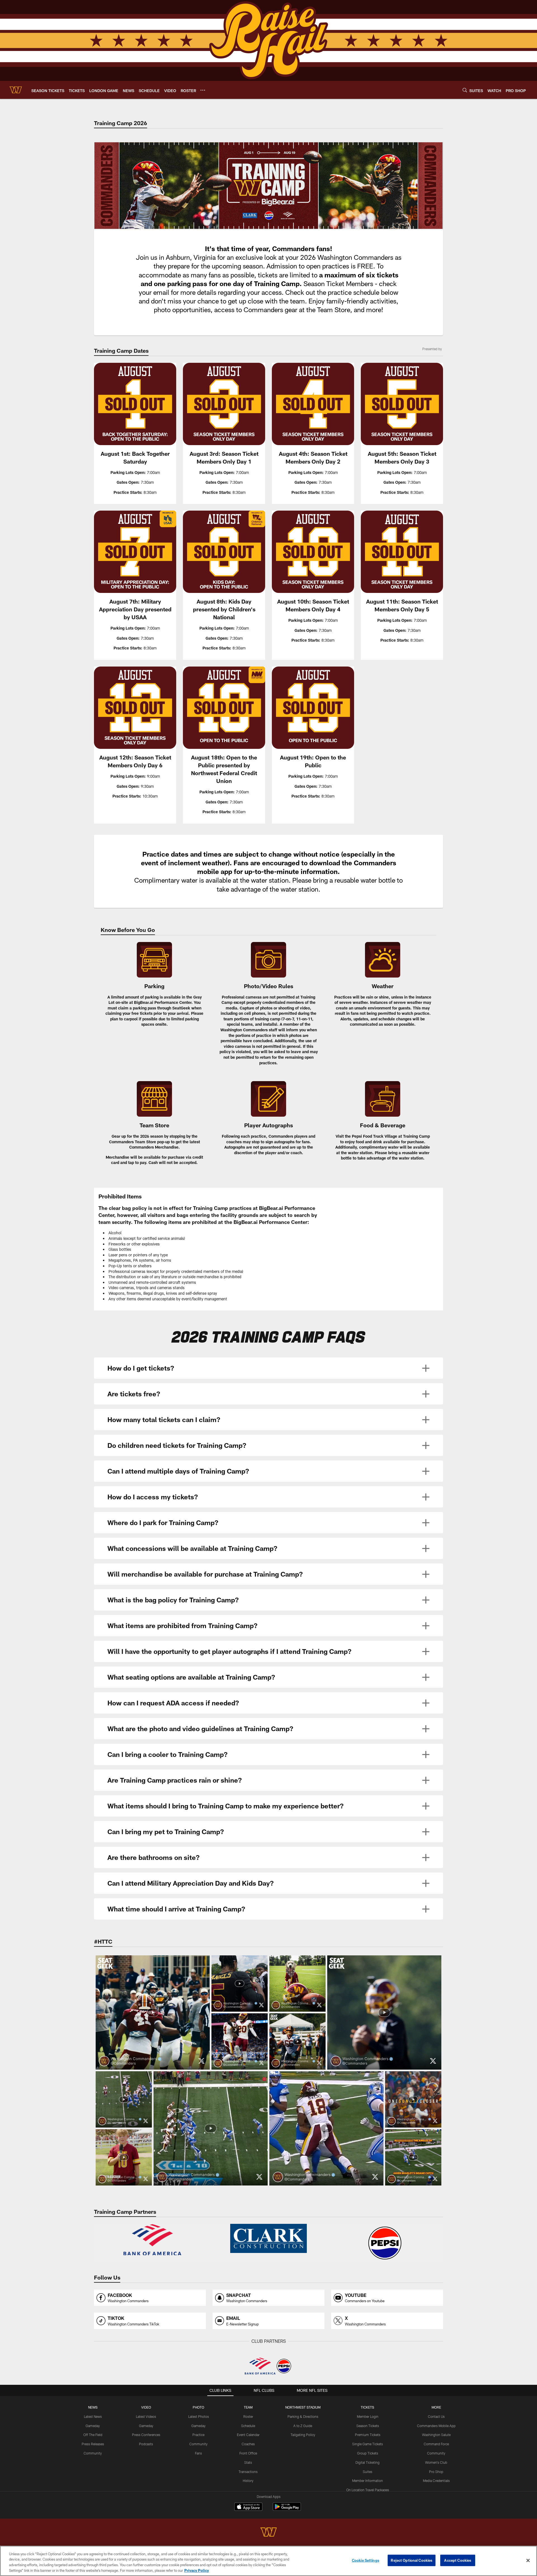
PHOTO (198, 2407)
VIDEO (146, 2407)
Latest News (93, 2416)
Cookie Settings (366, 2560)
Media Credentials (436, 2481)
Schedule (248, 2426)
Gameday (93, 2426)
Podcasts (146, 2444)
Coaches (248, 2444)
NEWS (93, 2407)
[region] (268, 2561)
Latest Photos (199, 2416)
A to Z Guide (303, 2426)
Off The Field (93, 2435)
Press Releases (93, 2444)
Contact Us (436, 2416)
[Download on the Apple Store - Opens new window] (248, 2507)
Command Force (436, 2444)
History (248, 2481)
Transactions (248, 2472)
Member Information (368, 2481)
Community (93, 2453)
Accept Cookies (458, 2560)
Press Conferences (146, 2435)
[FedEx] (152, 2243)
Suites (368, 2472)
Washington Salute (436, 2435)
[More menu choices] (203, 90)
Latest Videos (146, 2416)
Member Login (368, 2416)
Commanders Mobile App (436, 2426)
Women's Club (436, 2462)
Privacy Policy (197, 2570)
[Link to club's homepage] (16, 90)
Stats (248, 2462)
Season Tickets (368, 2426)
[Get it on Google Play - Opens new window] (287, 2510)
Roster (248, 2416)
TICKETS (368, 2407)
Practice (198, 2435)
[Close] (528, 2560)
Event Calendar (248, 2435)
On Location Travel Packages (368, 2490)
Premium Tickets (368, 2435)
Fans (198, 2453)
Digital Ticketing (368, 2462)
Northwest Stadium (303, 2407)
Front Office (248, 2453)
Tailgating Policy (303, 2435)
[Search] (465, 90)
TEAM (248, 2407)
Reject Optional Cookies (412, 2560)
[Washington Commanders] (268, 2533)
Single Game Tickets (368, 2444)
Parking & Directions (303, 2416)
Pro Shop (436, 2472)
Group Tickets (368, 2453)
